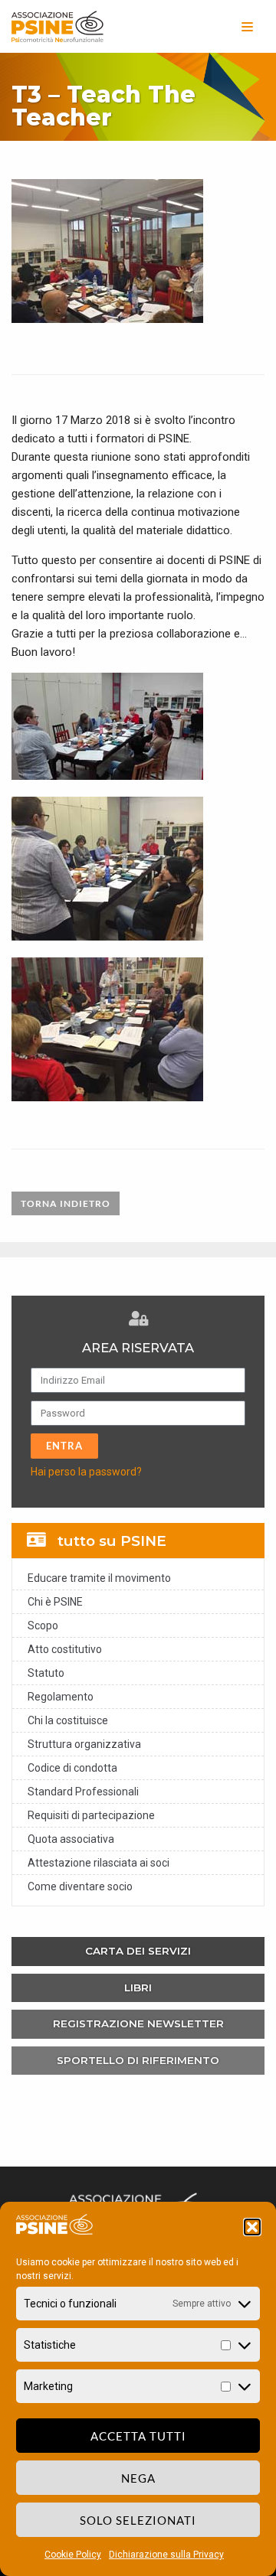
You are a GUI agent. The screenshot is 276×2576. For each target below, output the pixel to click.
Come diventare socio (80, 1886)
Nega (138, 2478)
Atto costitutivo (65, 1649)
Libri (138, 1987)
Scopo (43, 1625)
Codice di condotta (72, 1768)
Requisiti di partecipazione (91, 1815)
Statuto (46, 1673)
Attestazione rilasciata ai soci (99, 1863)
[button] (252, 2227)
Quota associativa (71, 1839)
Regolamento (61, 1697)
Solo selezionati (138, 2520)
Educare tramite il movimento (99, 1578)
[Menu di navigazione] (247, 27)
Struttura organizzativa (84, 1744)
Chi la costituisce (68, 1720)
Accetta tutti (138, 2436)
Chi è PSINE (55, 1602)
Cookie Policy (73, 2555)
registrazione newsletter (138, 2023)
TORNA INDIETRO (66, 1203)
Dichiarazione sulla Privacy (166, 2555)
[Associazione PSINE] (58, 26)
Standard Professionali (83, 1792)
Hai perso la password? (86, 1472)
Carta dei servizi (138, 1951)
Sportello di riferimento (138, 2060)
